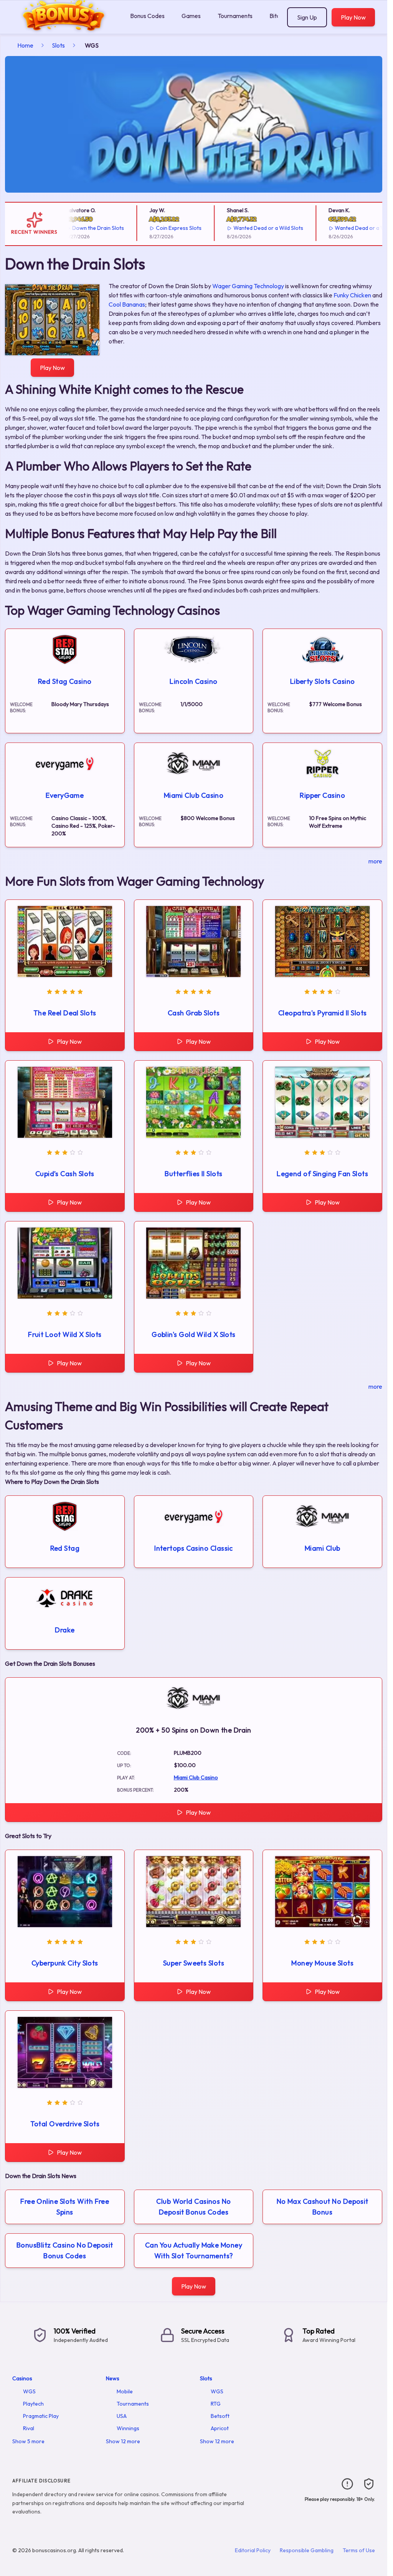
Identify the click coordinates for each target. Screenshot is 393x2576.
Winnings (128, 2428)
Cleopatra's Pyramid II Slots (323, 1013)
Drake (65, 1630)
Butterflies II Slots (193, 1174)
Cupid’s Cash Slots (65, 1174)
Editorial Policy (253, 2550)
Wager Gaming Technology (248, 286)
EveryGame (65, 795)
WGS (29, 2391)
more (375, 861)
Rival (29, 2428)
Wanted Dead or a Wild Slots (248, 228)
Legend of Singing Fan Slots (322, 1174)
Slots (58, 45)
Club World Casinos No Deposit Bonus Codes (193, 2207)
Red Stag (65, 1548)
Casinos (22, 2378)
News (113, 2378)
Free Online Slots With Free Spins (65, 2207)
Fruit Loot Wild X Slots (65, 1334)
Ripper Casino (322, 795)
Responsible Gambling (307, 2550)
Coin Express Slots (158, 228)
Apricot (220, 2428)
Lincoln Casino (193, 681)
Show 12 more (123, 2441)
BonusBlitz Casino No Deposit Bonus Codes (65, 2250)
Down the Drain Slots (77, 228)
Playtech (33, 2404)
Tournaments (235, 16)
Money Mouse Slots (322, 1963)
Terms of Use (359, 2550)
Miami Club (323, 1548)
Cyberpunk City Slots (65, 1963)
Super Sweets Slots (194, 1963)
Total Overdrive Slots (65, 2124)
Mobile (125, 2391)
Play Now (353, 17)
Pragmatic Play (41, 2416)
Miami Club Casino (194, 795)
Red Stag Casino (65, 681)
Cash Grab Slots (194, 1013)
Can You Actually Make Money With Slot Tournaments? (194, 2250)
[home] (64, 28)
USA (122, 2416)
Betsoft (220, 2416)
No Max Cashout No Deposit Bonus (323, 2207)
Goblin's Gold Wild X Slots (194, 1334)
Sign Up (307, 17)
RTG (216, 2404)
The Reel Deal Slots (65, 1013)
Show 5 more (28, 2441)
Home (25, 45)
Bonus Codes (147, 16)
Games (191, 16)
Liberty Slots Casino (323, 681)
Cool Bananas (127, 304)
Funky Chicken (352, 295)
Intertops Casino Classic (194, 1548)
